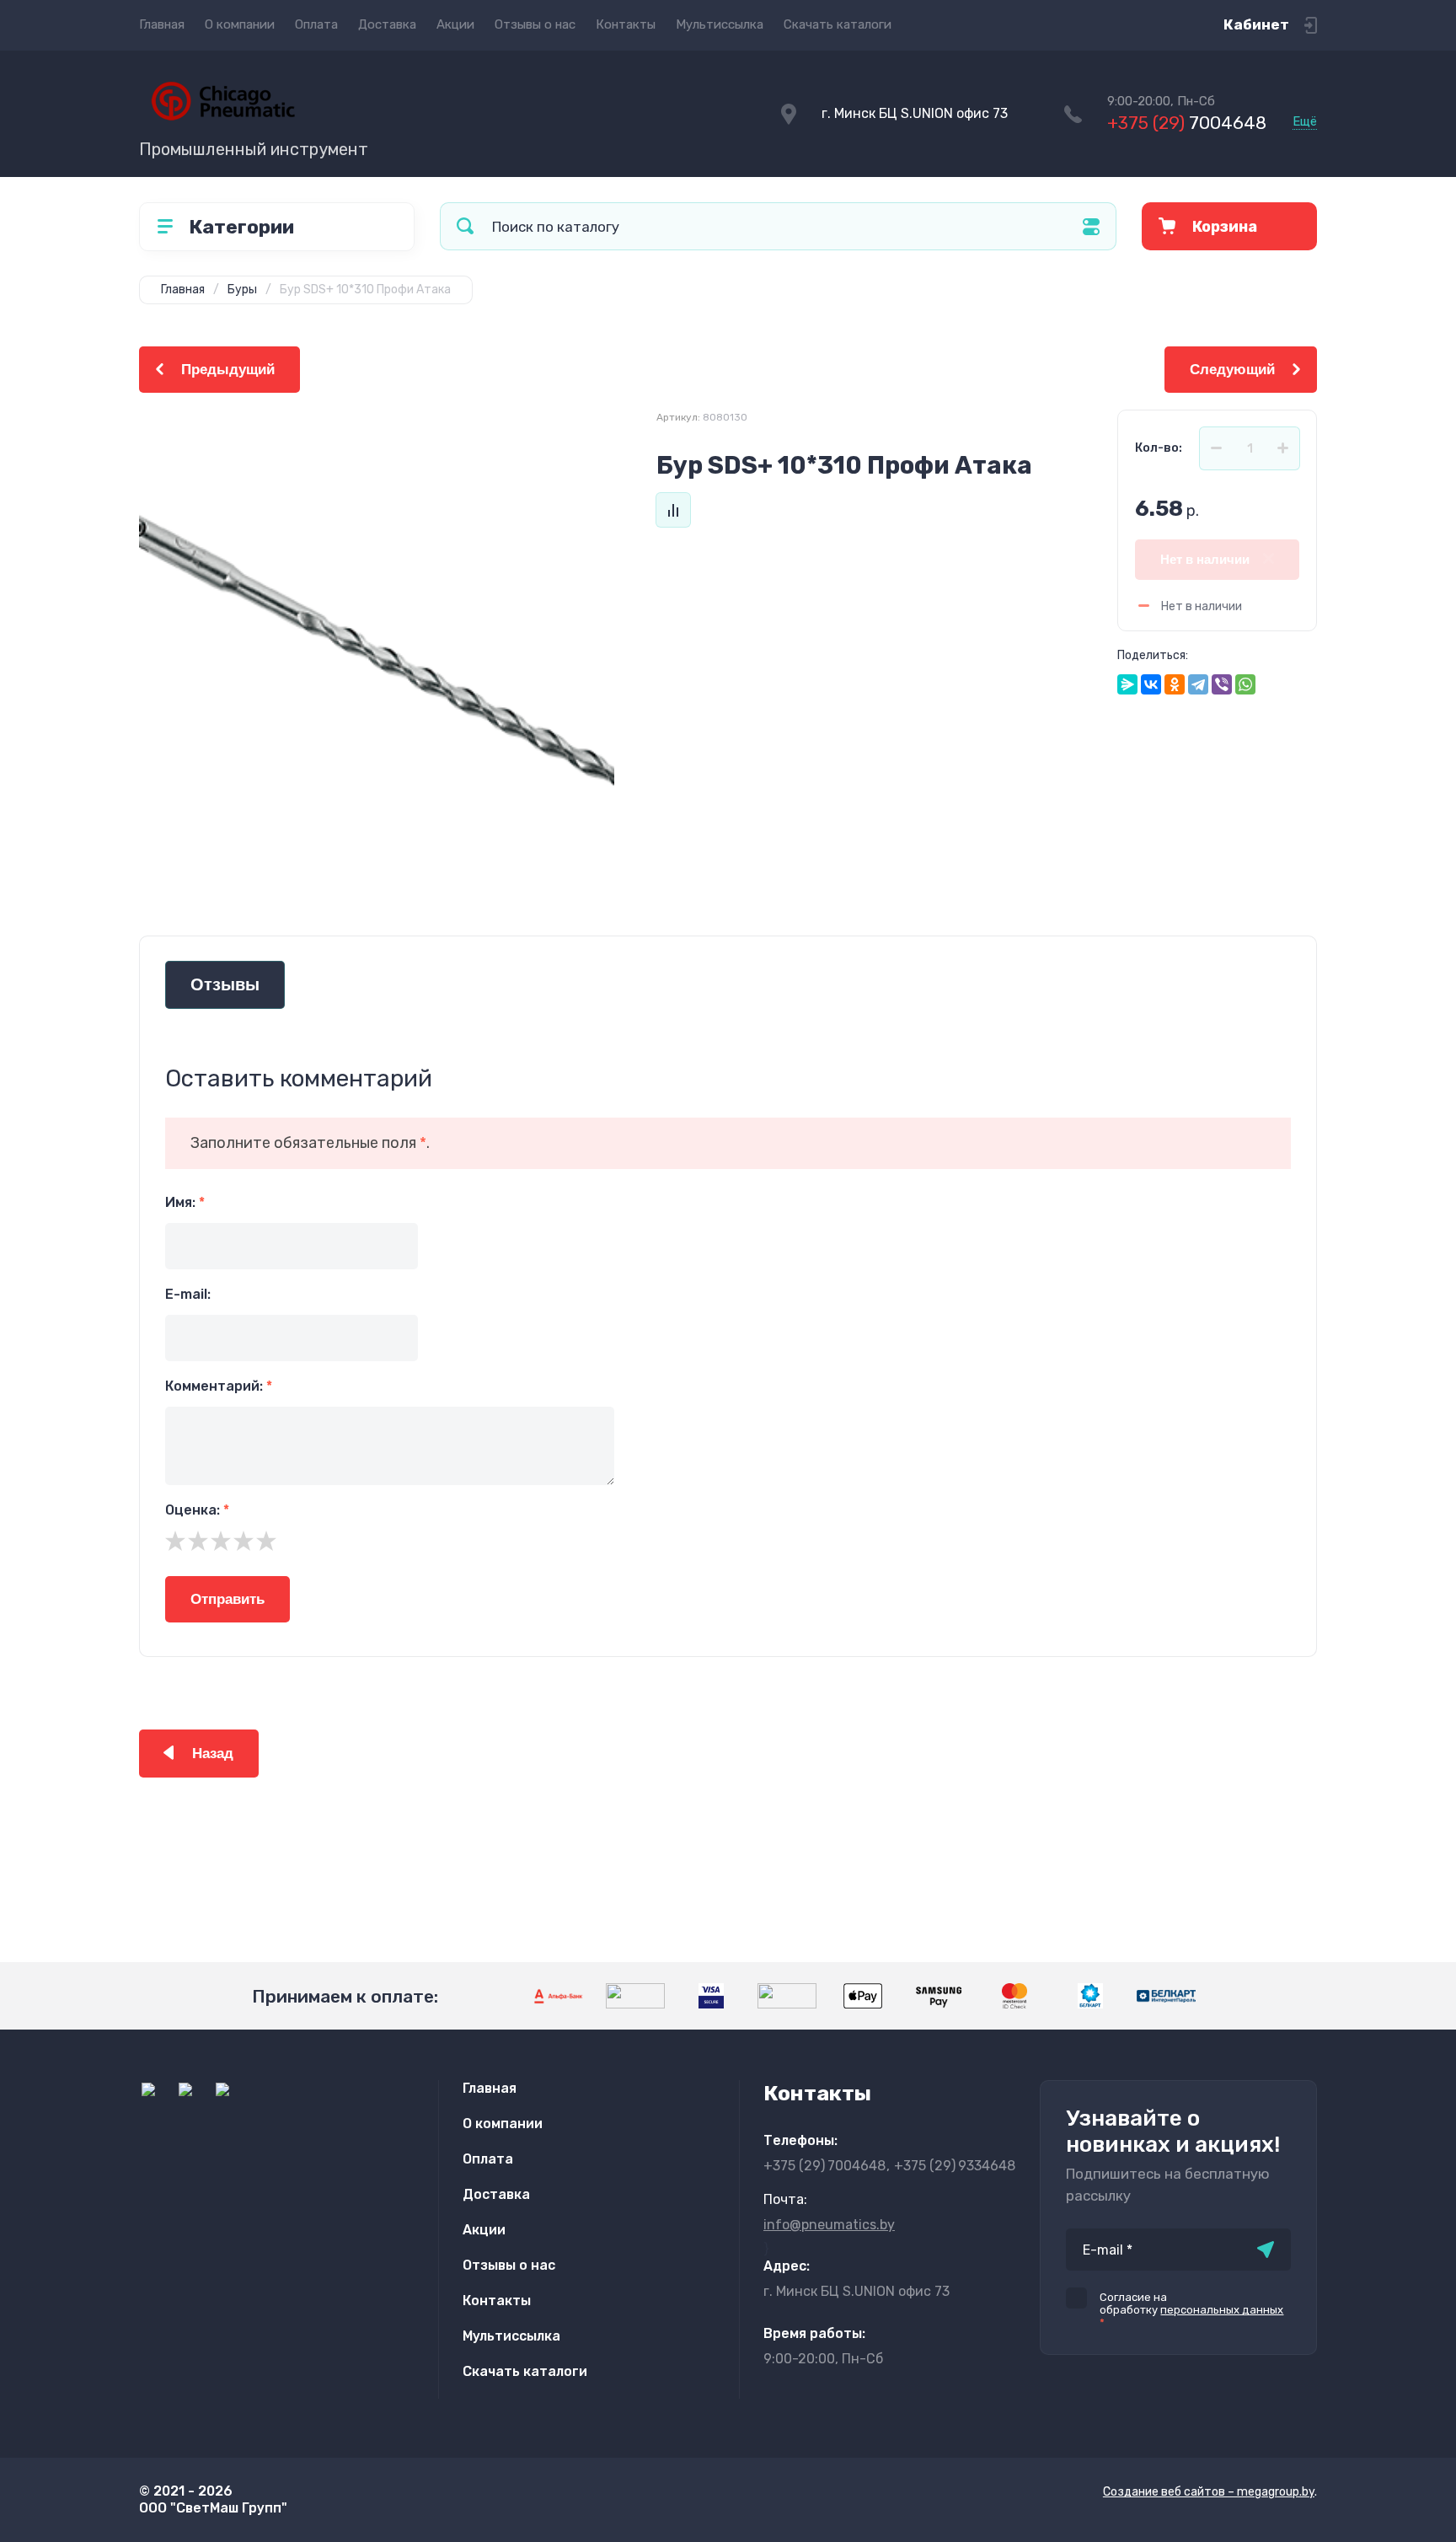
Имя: (185, 1202)
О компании (240, 24)
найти (465, 226)
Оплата (316, 24)
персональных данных (1222, 2310)
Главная (162, 24)
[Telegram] (1198, 684)
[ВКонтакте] (1151, 684)
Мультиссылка (720, 24)
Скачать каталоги (838, 24)
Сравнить (673, 510)
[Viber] (1222, 684)
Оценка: (197, 1510)
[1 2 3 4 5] (728, 1541)
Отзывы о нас (535, 24)
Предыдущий (228, 370)
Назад (213, 1754)
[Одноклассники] (1175, 684)
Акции (455, 24)
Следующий (1232, 370)
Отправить (227, 1599)
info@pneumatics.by (829, 2225)
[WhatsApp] (1245, 684)
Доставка (387, 24)
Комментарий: (219, 1386)
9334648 (955, 2166)
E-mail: (188, 1294)
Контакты (626, 24)
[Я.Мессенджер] (1127, 684)
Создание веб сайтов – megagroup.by (1209, 2492)
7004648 (1187, 123)
